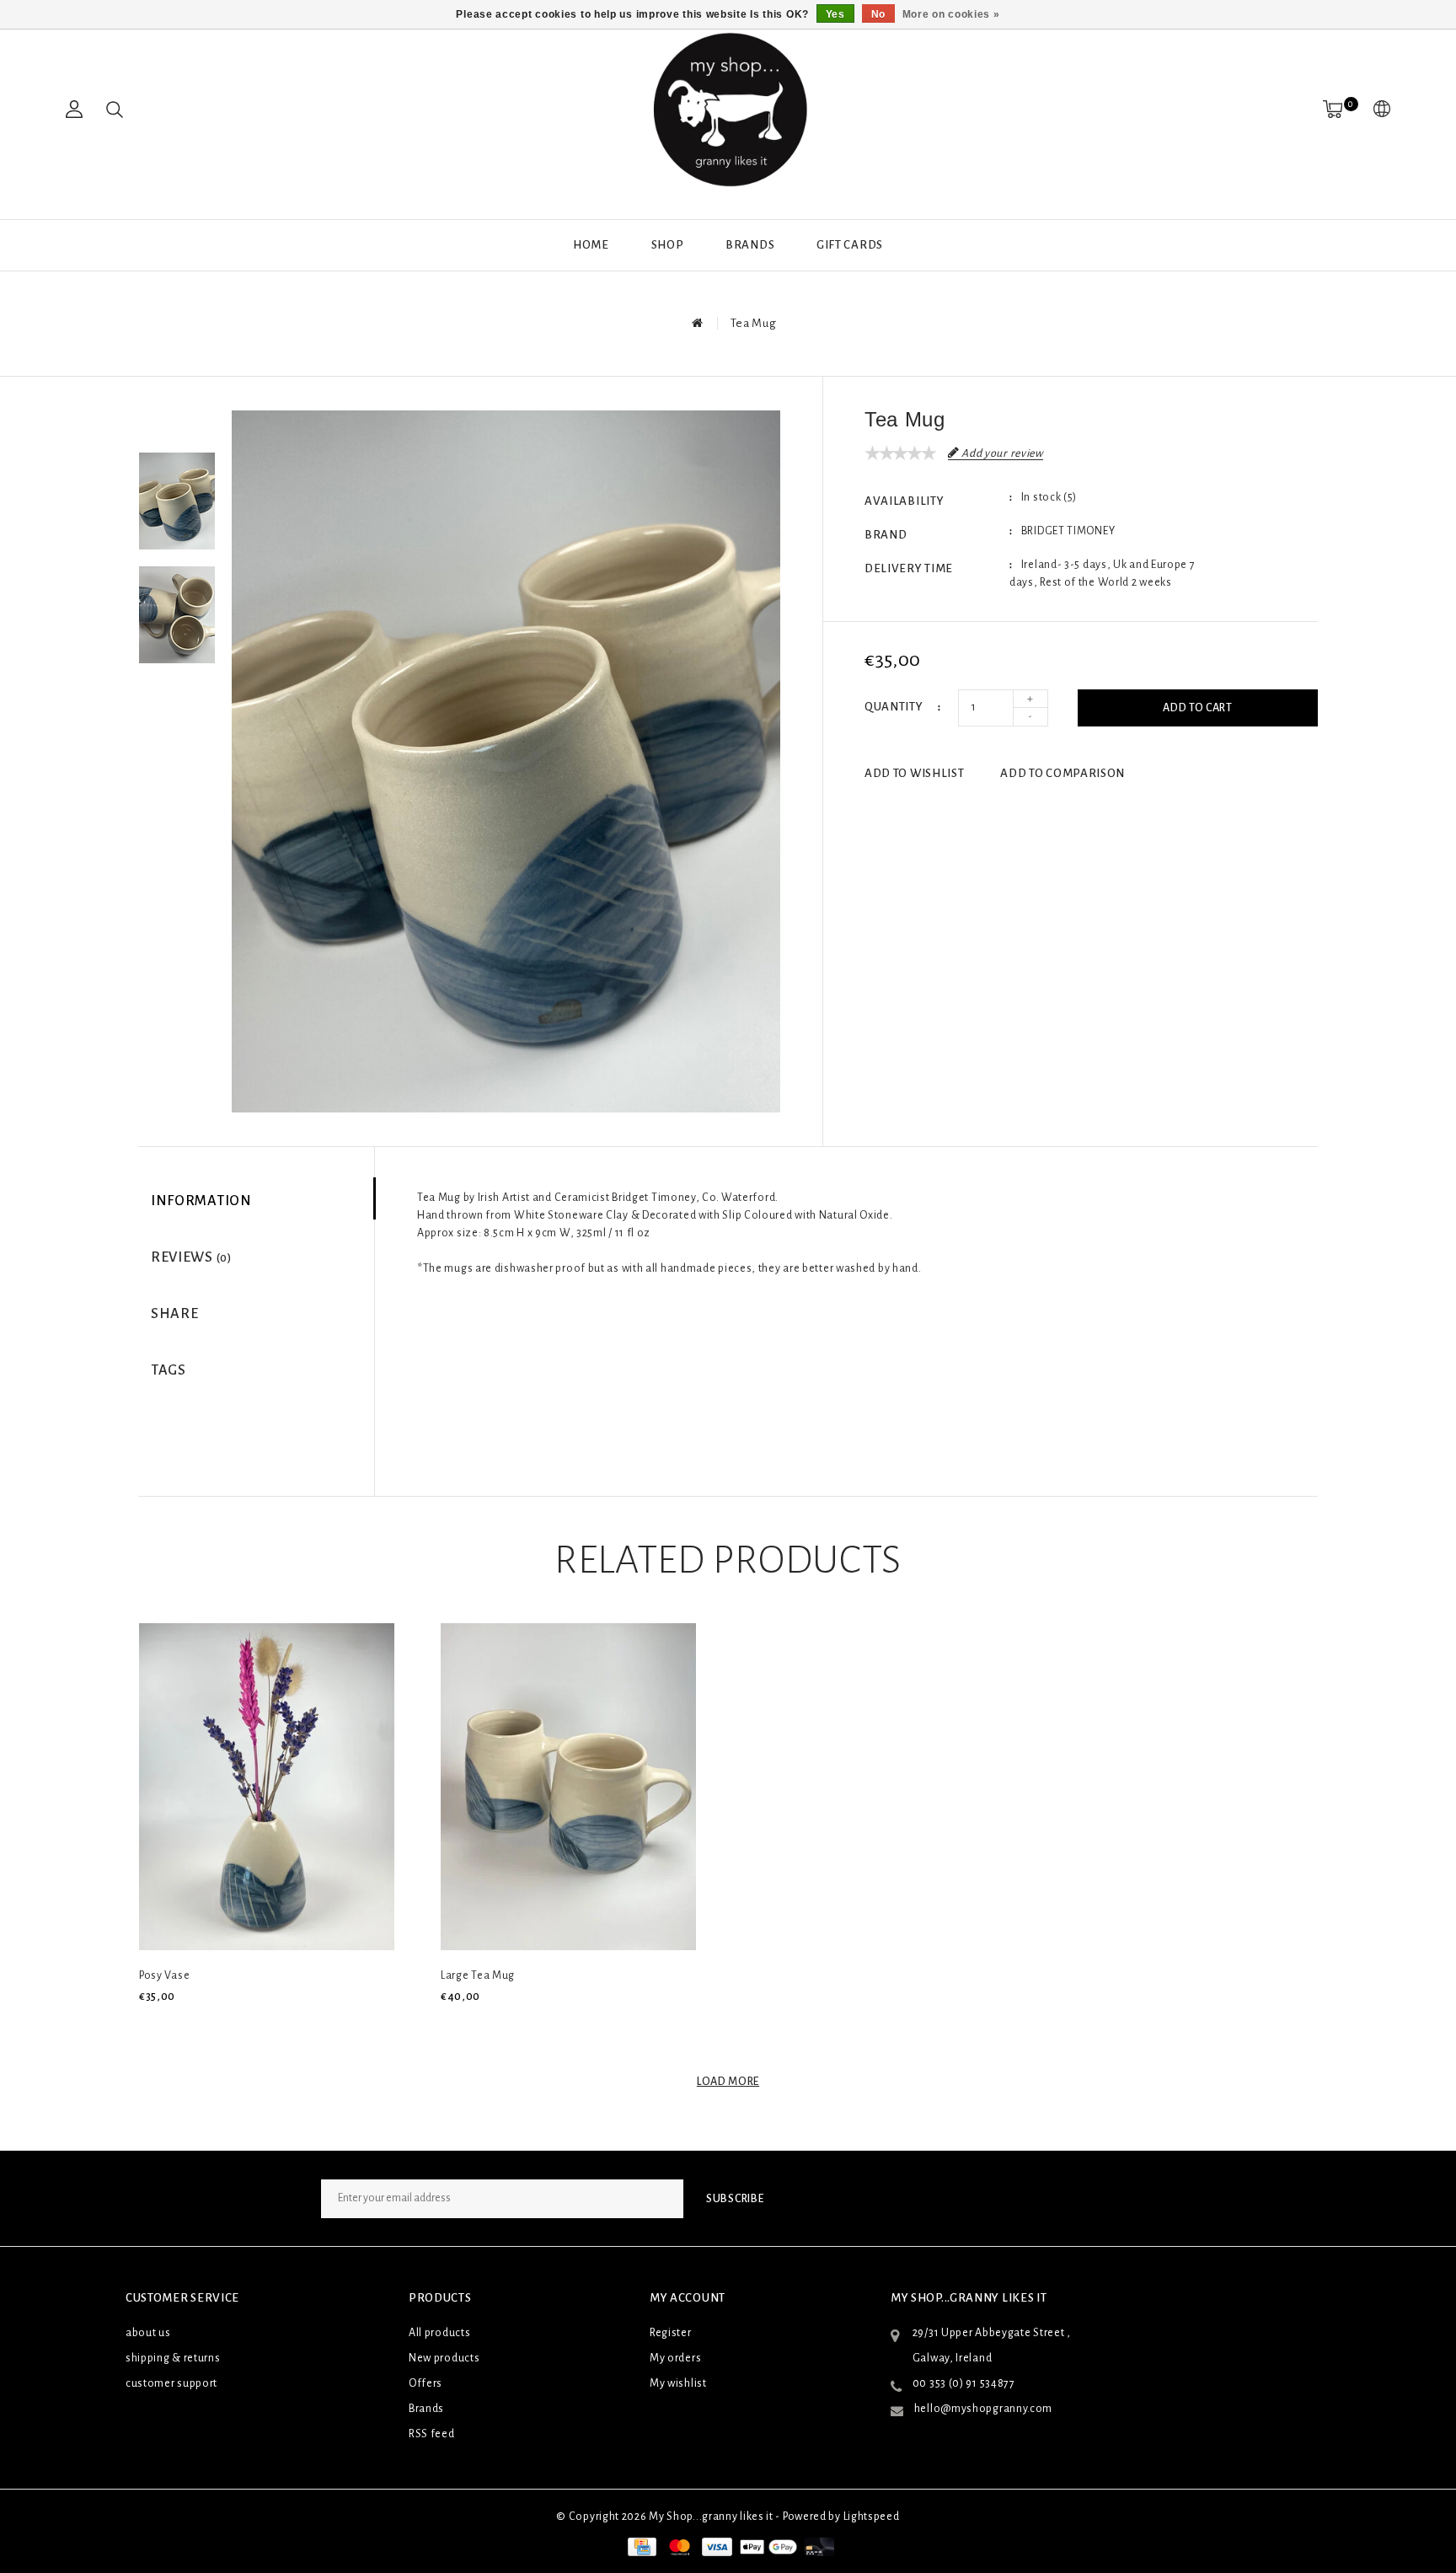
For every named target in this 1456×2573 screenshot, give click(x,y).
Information (201, 1201)
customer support (171, 2383)
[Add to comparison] (229, 2025)
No (878, 14)
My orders (675, 2358)
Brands (750, 245)
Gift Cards (850, 245)
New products (444, 2358)
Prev (177, 423)
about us (148, 2333)
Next (177, 693)
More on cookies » (951, 14)
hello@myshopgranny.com (983, 2409)
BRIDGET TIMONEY (1068, 531)
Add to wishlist (915, 773)
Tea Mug (754, 323)
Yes (835, 14)
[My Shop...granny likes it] (728, 110)
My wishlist (678, 2383)
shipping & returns (173, 2358)
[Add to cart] (150, 2025)
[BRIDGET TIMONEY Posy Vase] (267, 1787)
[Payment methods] (640, 2546)
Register (671, 2333)
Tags (169, 1370)
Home (591, 245)
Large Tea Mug (478, 1975)
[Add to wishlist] (190, 2025)
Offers (426, 2383)
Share (175, 1314)
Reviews (191, 1257)
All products (439, 2333)
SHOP (668, 245)
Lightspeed (872, 2517)
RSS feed (432, 2434)
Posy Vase (164, 1975)
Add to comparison (1063, 773)
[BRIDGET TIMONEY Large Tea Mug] (568, 1787)
